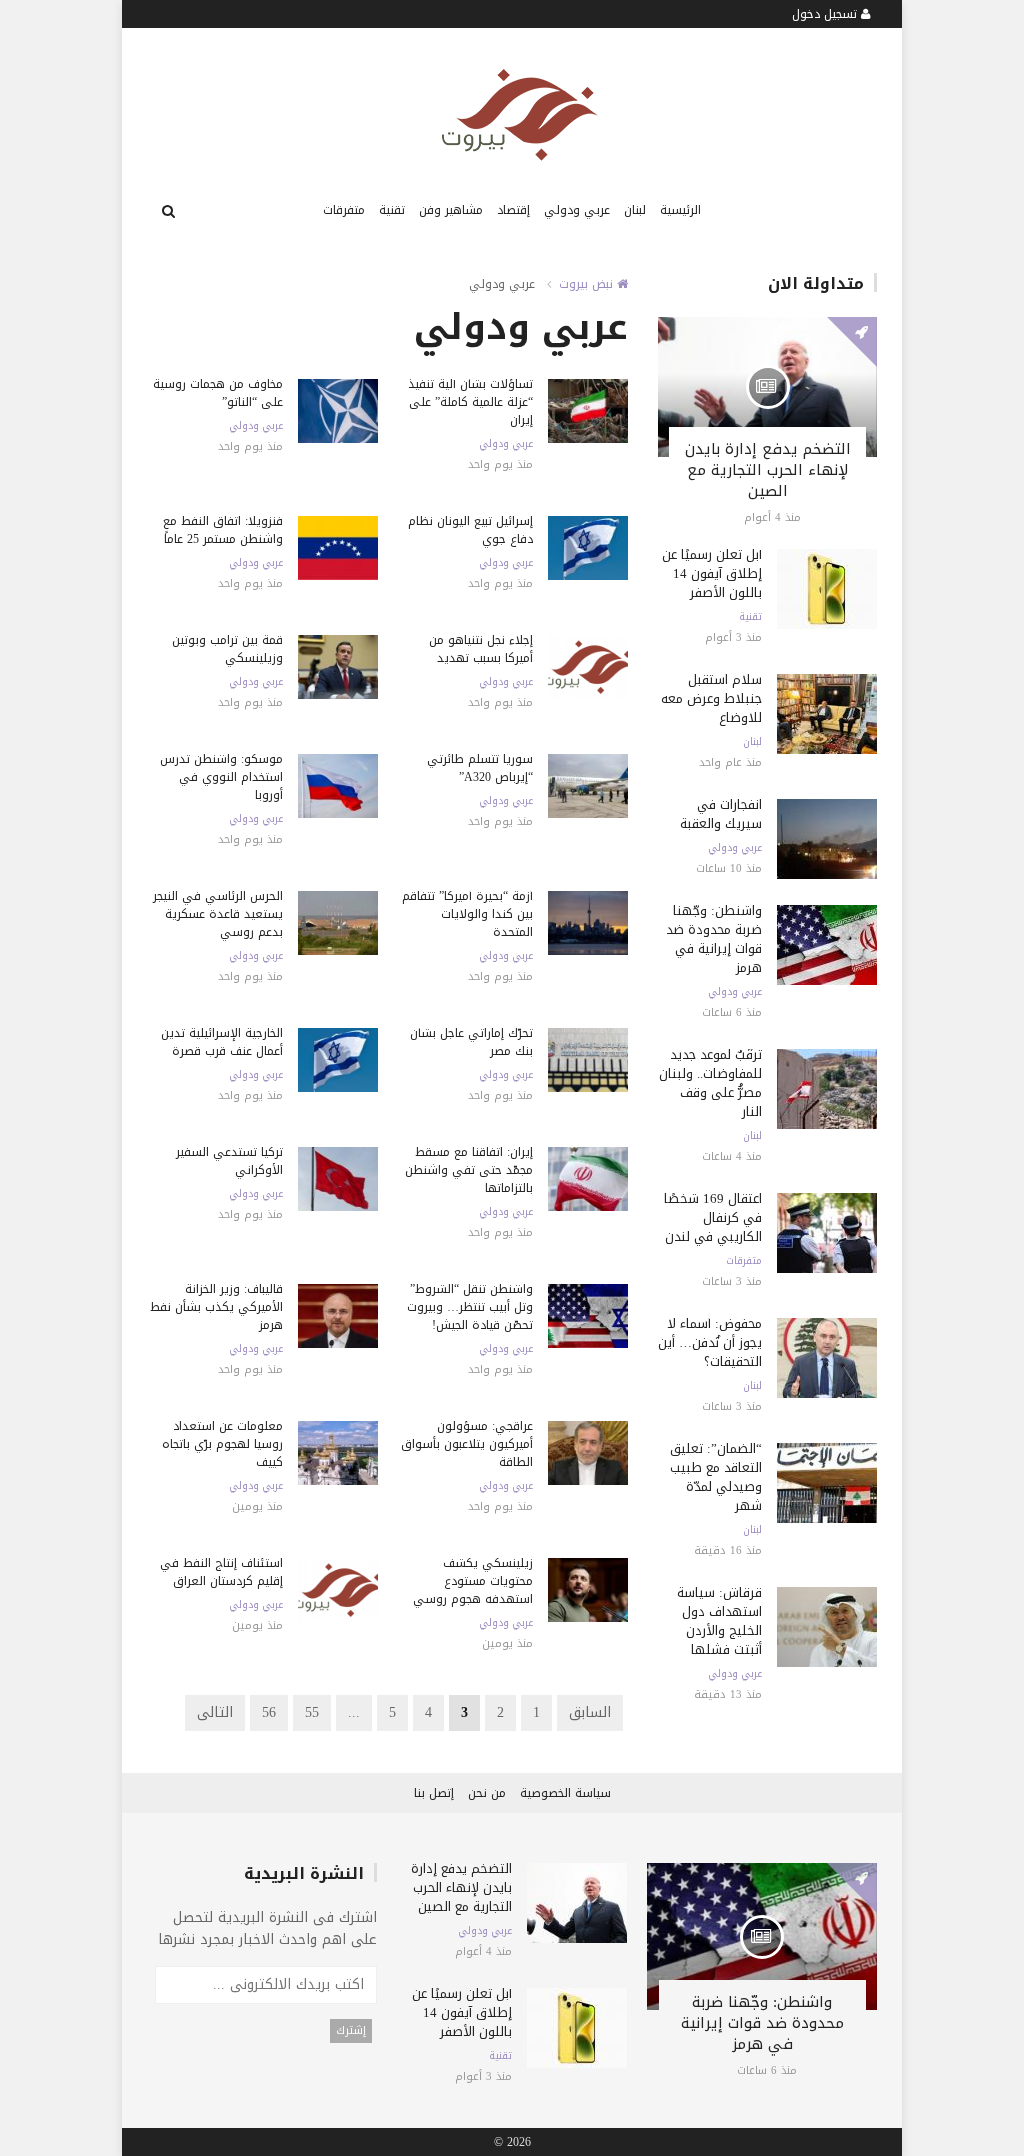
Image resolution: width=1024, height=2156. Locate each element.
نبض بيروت (588, 284)
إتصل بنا (434, 1793)
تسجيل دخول (826, 14)
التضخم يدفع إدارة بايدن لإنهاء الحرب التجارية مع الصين (768, 470)
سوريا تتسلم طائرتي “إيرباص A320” (480, 768)
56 (269, 1712)
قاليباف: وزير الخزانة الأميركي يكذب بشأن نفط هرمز (216, 1307)
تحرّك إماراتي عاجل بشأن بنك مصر (471, 1042)
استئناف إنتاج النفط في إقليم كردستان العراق (221, 1572)
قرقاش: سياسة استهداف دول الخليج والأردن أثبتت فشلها (719, 1621)
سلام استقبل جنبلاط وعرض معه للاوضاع (711, 698)
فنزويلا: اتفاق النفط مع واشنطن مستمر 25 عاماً (223, 530)
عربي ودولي (577, 210)
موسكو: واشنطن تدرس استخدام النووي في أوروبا (221, 777)
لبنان (635, 210)
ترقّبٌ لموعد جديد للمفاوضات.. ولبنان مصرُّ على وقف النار (710, 1083)
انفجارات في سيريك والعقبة (721, 814)
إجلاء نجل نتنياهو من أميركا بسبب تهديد (481, 649)
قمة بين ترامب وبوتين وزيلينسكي (227, 649)
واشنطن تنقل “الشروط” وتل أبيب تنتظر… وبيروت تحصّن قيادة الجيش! (470, 1307)
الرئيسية (680, 210)
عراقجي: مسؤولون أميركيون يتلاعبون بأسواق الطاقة (467, 1444)
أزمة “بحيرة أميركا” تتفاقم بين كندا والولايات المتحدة (467, 914)
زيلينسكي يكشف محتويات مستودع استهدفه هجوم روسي (473, 1581)
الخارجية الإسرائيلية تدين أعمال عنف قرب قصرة (222, 1042)
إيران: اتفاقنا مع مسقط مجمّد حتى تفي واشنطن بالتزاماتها (469, 1170)
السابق (590, 1712)
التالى (215, 1712)
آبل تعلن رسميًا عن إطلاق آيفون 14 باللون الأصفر (712, 573)
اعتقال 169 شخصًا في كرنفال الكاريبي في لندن (713, 1217)
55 (312, 1712)
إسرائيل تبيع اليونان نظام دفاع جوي (470, 530)
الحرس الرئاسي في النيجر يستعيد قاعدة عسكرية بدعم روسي (218, 914)
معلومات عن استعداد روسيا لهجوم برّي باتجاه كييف (222, 1444)
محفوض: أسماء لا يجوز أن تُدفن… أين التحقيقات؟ (710, 1342)
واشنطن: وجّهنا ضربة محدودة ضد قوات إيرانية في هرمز (714, 939)
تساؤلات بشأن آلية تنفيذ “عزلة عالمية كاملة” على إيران (470, 402)
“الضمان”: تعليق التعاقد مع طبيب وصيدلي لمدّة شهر (716, 1477)
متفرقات (344, 210)
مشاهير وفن (451, 210)
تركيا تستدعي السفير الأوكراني (229, 1161)
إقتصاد (513, 210)
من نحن (487, 1793)
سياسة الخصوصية (565, 1793)
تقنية (392, 210)
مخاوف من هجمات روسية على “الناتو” (218, 393)
